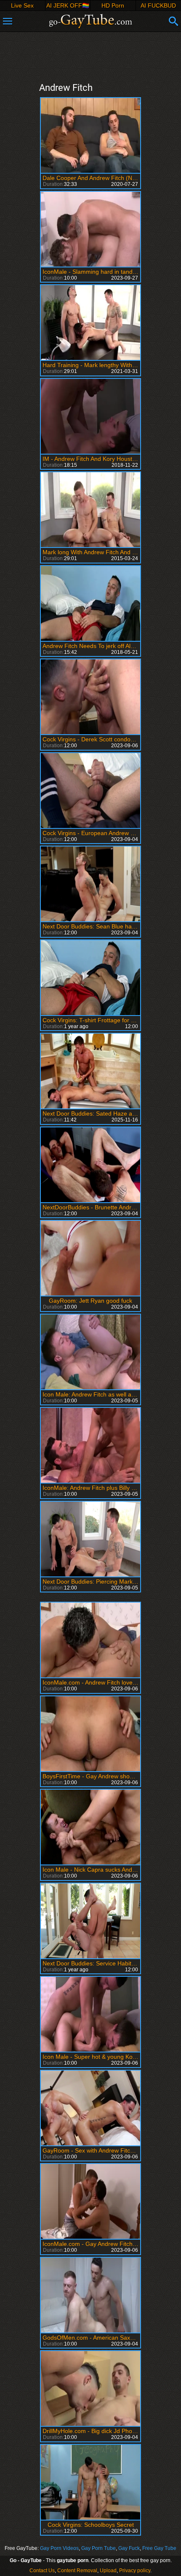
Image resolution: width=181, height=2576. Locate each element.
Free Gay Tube (159, 2548)
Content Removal (77, 2571)
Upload (108, 2571)
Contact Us (42, 2571)
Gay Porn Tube (98, 2548)
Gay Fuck (129, 2548)
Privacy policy (135, 2571)
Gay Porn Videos (59, 2548)
